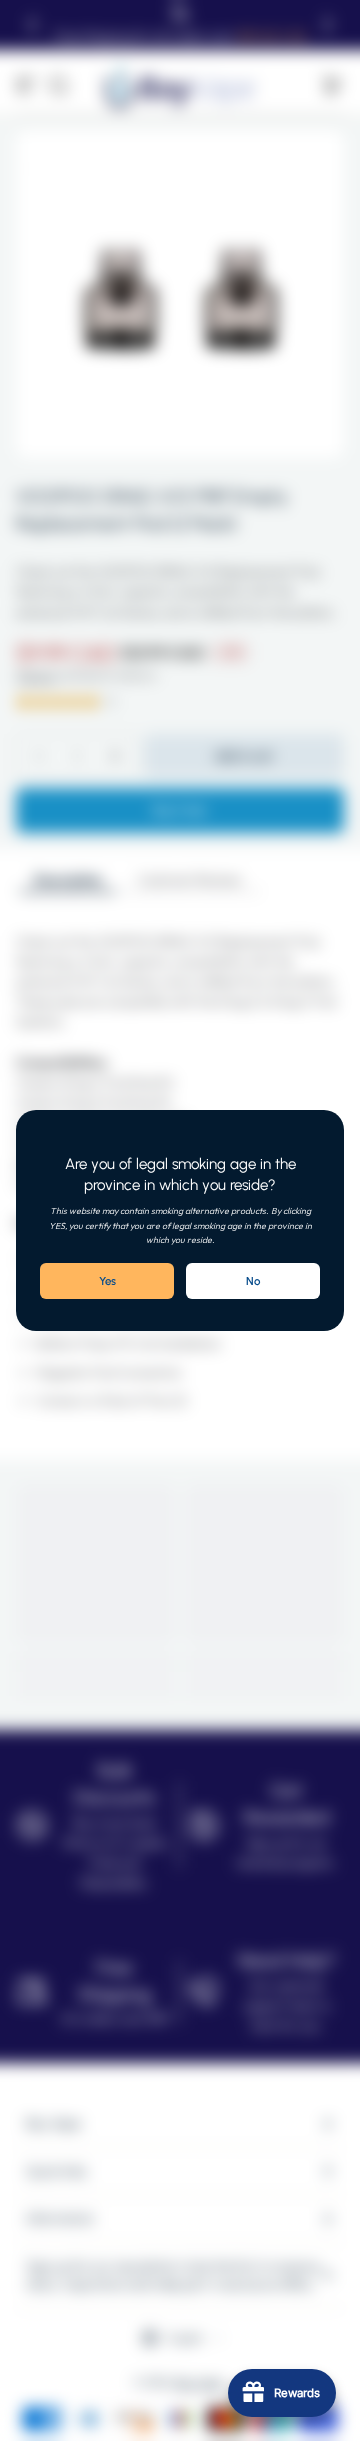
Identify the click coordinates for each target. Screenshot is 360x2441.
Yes (107, 1281)
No (253, 1281)
